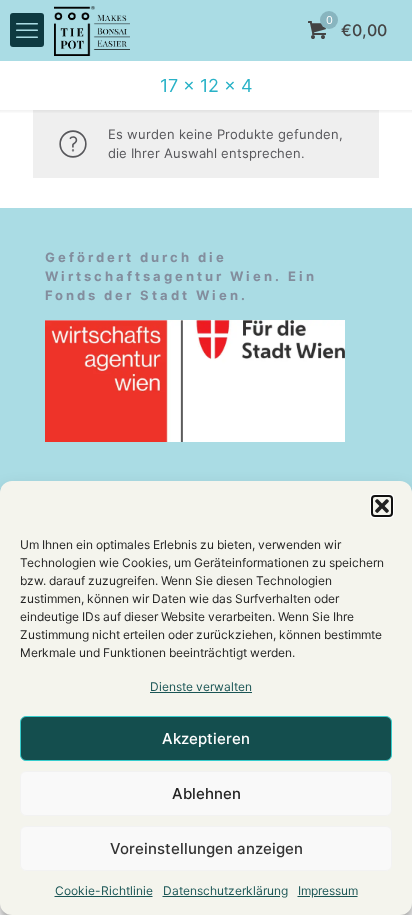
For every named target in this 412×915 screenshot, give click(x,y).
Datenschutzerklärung (225, 890)
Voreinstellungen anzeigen (206, 848)
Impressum (328, 890)
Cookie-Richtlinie (104, 890)
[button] (382, 506)
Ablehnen (206, 793)
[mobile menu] (27, 30)
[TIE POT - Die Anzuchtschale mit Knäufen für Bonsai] (92, 30)
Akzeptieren (206, 738)
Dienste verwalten (201, 686)
